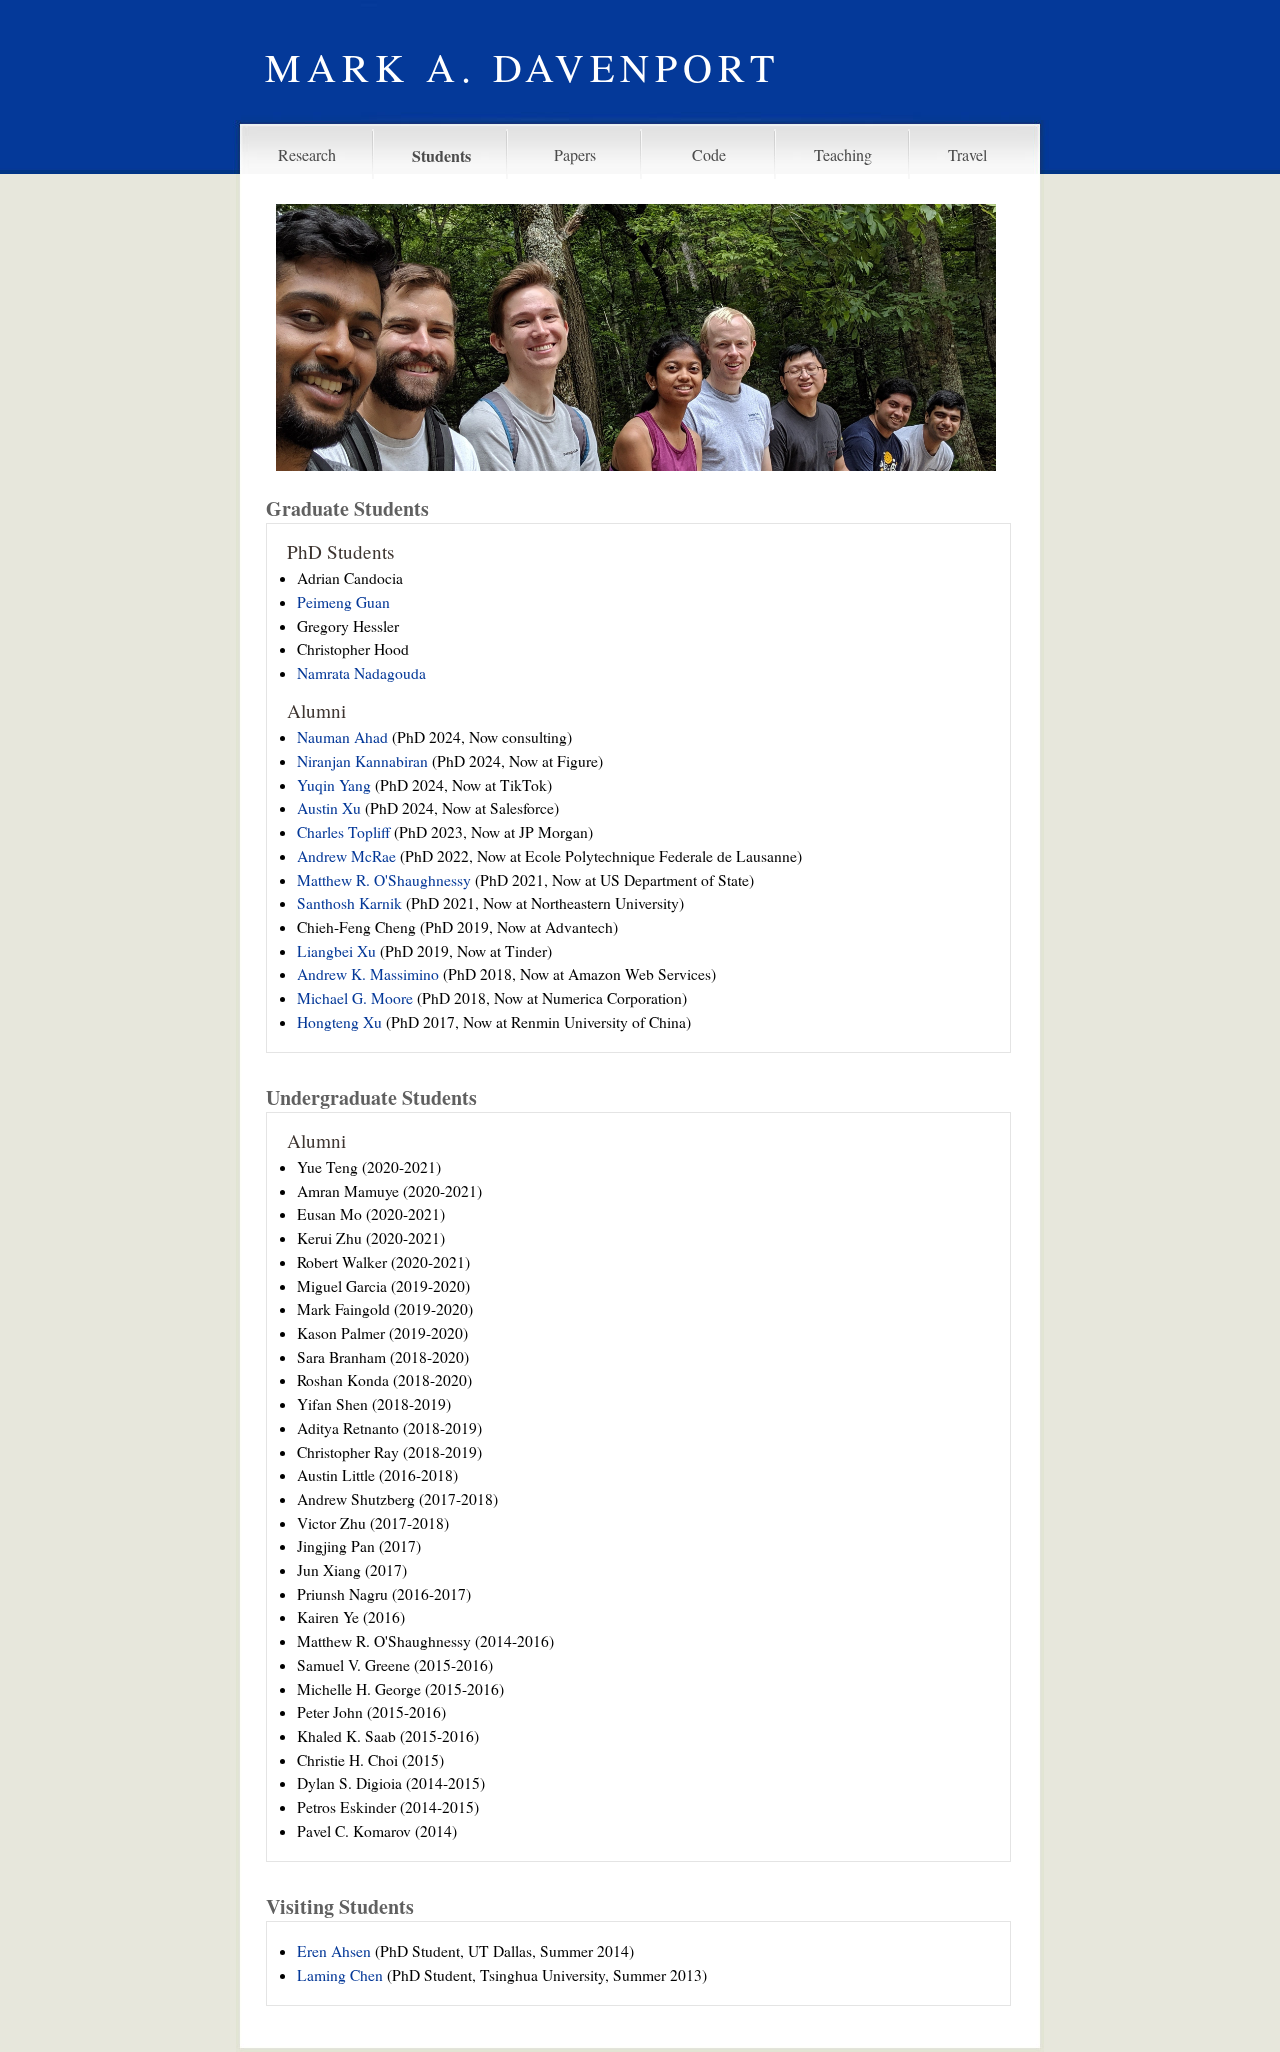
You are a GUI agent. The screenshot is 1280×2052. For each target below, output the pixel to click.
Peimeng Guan (343, 602)
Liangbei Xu (336, 951)
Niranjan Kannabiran (362, 761)
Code (709, 154)
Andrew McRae (346, 856)
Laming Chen (340, 1975)
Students (441, 155)
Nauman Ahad (342, 737)
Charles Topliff (343, 832)
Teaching (843, 154)
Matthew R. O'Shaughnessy (384, 880)
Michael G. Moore (355, 998)
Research (307, 154)
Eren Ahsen (334, 1951)
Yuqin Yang (334, 785)
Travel (967, 154)
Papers (575, 154)
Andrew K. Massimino (368, 974)
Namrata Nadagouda (361, 673)
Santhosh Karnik (349, 903)
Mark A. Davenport (522, 66)
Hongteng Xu (339, 1022)
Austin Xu (329, 808)
